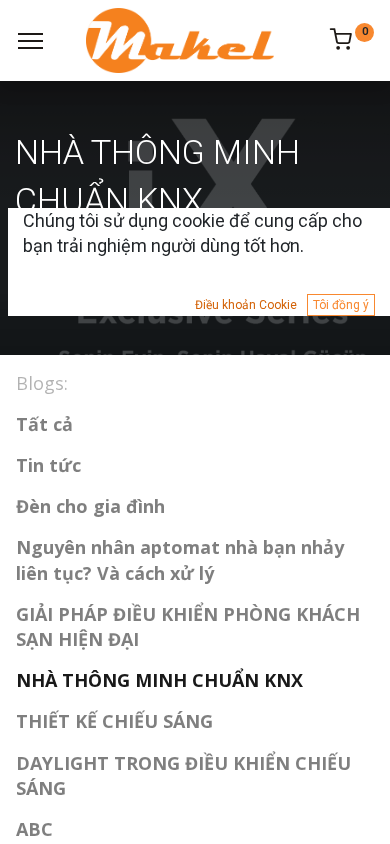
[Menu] (30, 41)
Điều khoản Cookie (246, 305)
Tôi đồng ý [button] (341, 305)
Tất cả (44, 424)
